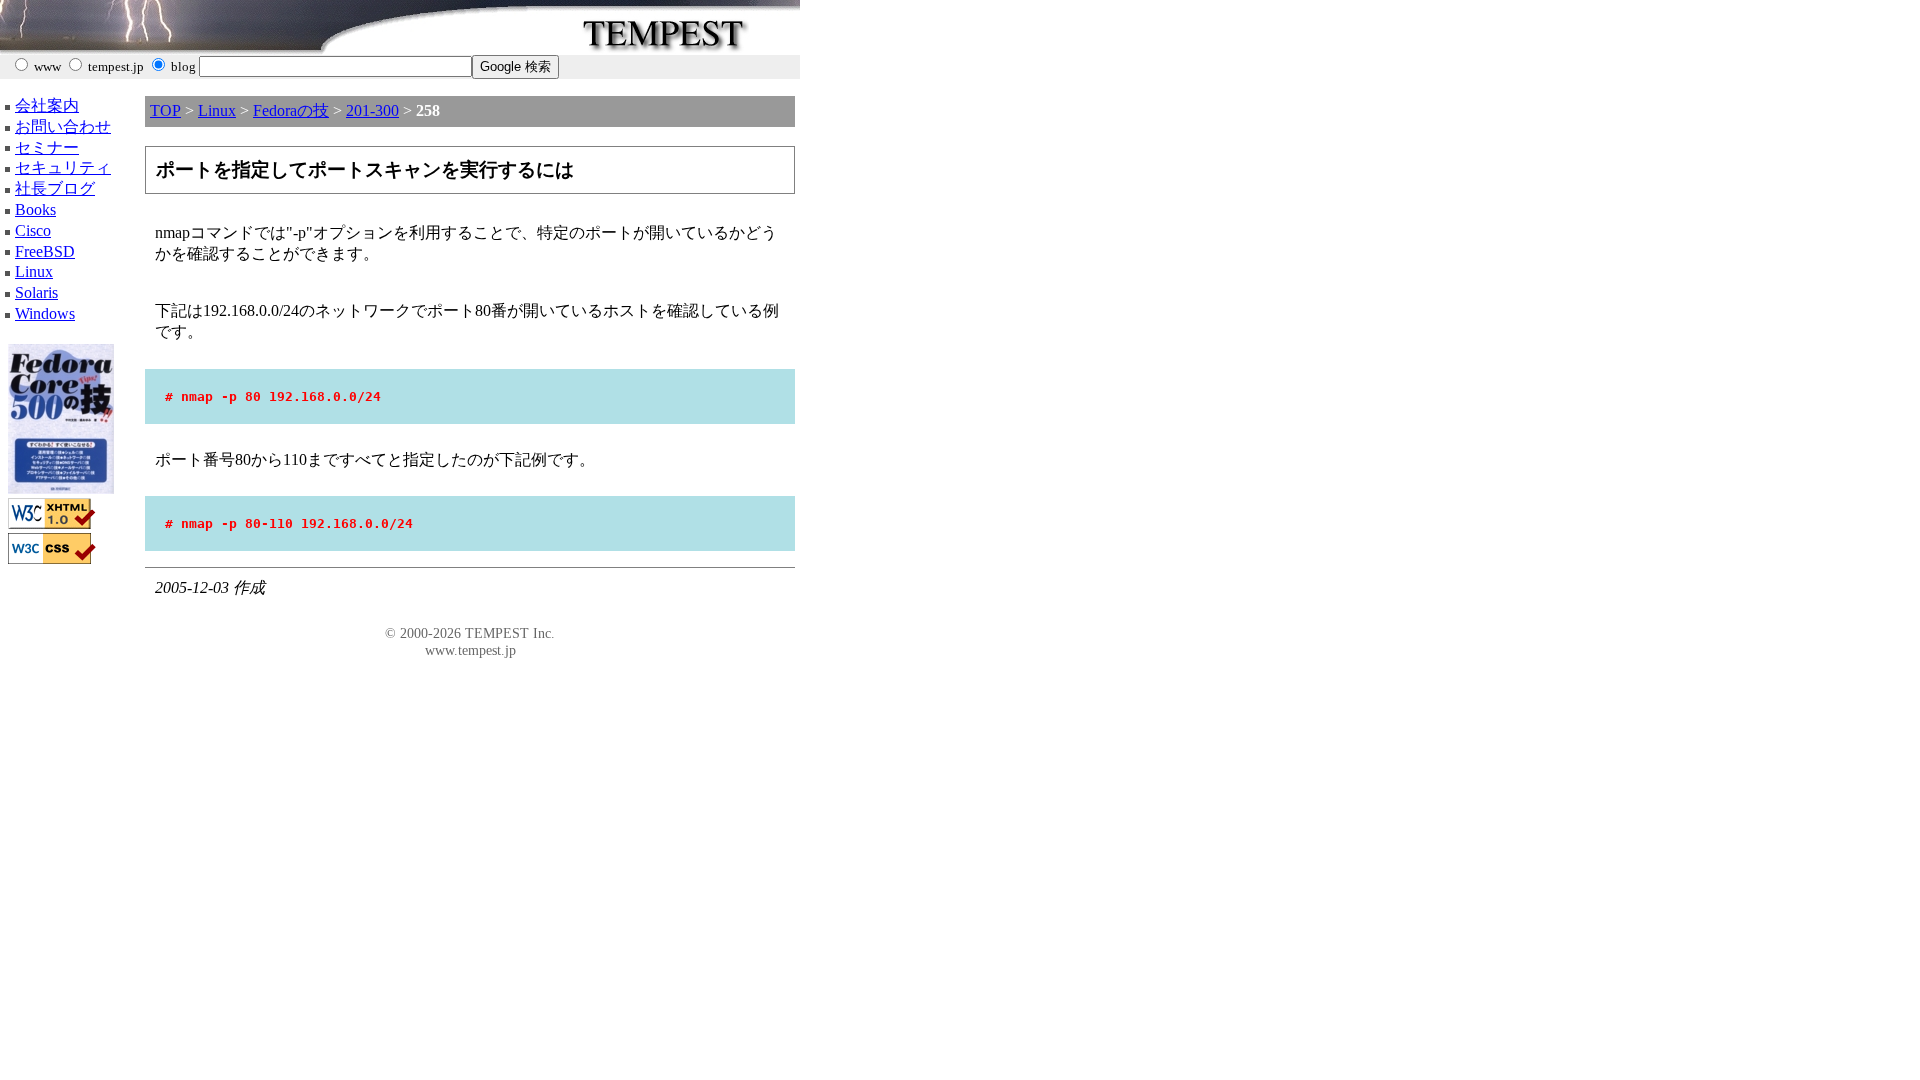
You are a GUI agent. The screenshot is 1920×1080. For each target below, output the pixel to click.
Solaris (36, 292)
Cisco (33, 230)
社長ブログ (55, 188)
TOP (165, 110)
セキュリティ (63, 167)
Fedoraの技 (291, 110)
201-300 (372, 110)
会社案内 (47, 105)
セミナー (47, 147)
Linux (34, 271)
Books (35, 209)
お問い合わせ (63, 126)
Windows (45, 313)
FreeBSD (45, 251)
